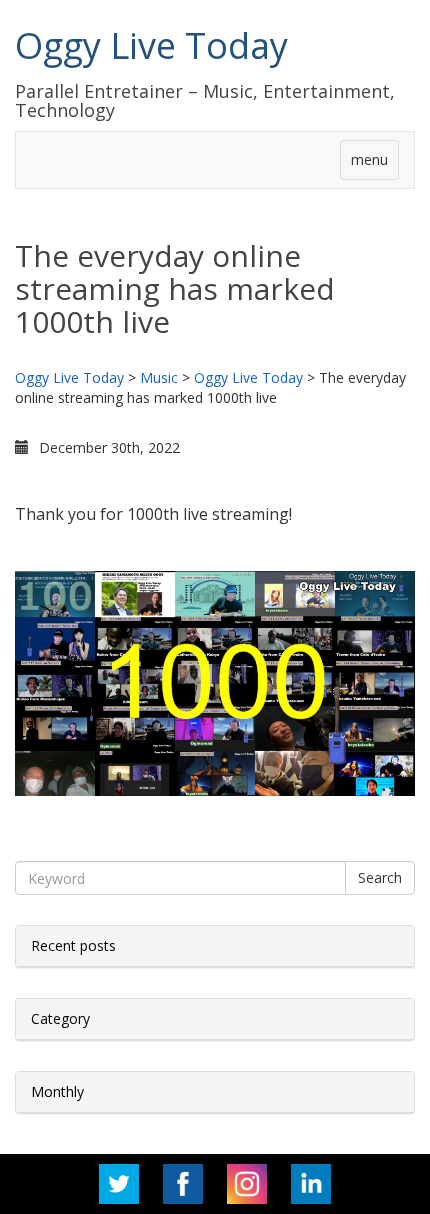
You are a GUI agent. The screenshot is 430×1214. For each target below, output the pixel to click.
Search (380, 877)
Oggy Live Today (151, 45)
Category (60, 1018)
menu (369, 159)
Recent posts (73, 945)
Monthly (57, 1091)
